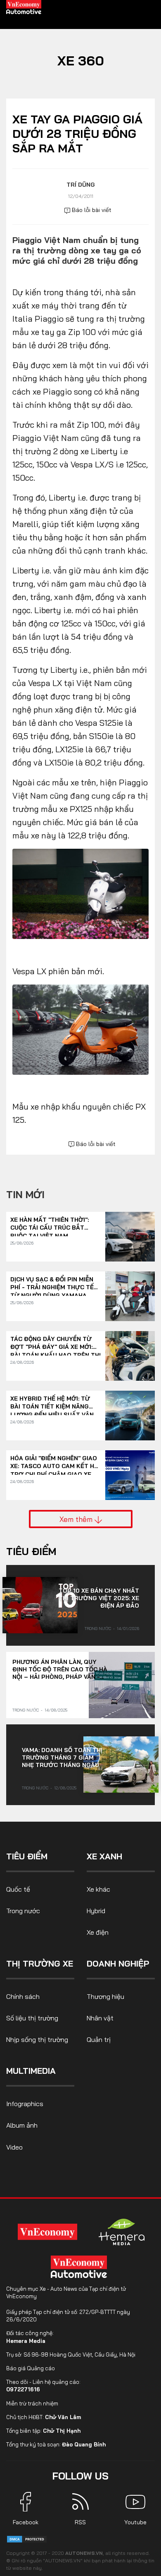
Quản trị (99, 2039)
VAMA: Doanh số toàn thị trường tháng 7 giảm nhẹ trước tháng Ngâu (62, 1757)
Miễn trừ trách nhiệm (32, 2403)
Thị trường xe (40, 1963)
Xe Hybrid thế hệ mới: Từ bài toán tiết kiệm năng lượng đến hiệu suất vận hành (52, 1403)
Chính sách (23, 1996)
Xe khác (98, 1889)
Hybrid (96, 1911)
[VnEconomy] (47, 2232)
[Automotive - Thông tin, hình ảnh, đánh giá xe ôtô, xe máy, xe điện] (24, 7)
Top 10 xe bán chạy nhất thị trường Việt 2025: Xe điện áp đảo (99, 1598)
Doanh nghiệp (118, 1963)
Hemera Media (26, 2341)
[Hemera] (122, 2232)
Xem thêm (77, 1519)
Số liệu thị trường (32, 2018)
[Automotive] (80, 2267)
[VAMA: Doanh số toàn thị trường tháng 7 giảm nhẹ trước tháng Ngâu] (121, 1765)
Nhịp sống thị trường (37, 2039)
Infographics (25, 2104)
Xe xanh (104, 1856)
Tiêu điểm (31, 1551)
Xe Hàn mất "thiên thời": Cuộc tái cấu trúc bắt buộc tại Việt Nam (50, 1224)
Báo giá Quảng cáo (31, 2368)
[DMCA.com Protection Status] (27, 2539)
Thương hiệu (105, 1996)
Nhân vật (100, 2018)
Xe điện (98, 1932)
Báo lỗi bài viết (91, 210)
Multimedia (31, 2071)
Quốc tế (18, 1889)
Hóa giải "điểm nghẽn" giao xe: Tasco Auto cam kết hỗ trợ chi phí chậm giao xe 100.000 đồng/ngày (54, 1463)
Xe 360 (81, 60)
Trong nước (98, 1629)
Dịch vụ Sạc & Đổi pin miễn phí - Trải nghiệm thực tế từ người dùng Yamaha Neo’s (52, 1284)
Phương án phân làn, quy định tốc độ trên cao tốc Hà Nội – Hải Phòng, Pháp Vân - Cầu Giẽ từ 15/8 (60, 1669)
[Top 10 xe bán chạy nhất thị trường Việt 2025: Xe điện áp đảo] (40, 1605)
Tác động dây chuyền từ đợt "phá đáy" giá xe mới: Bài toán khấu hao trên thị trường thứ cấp (56, 1343)
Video (14, 2147)
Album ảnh (22, 2125)
